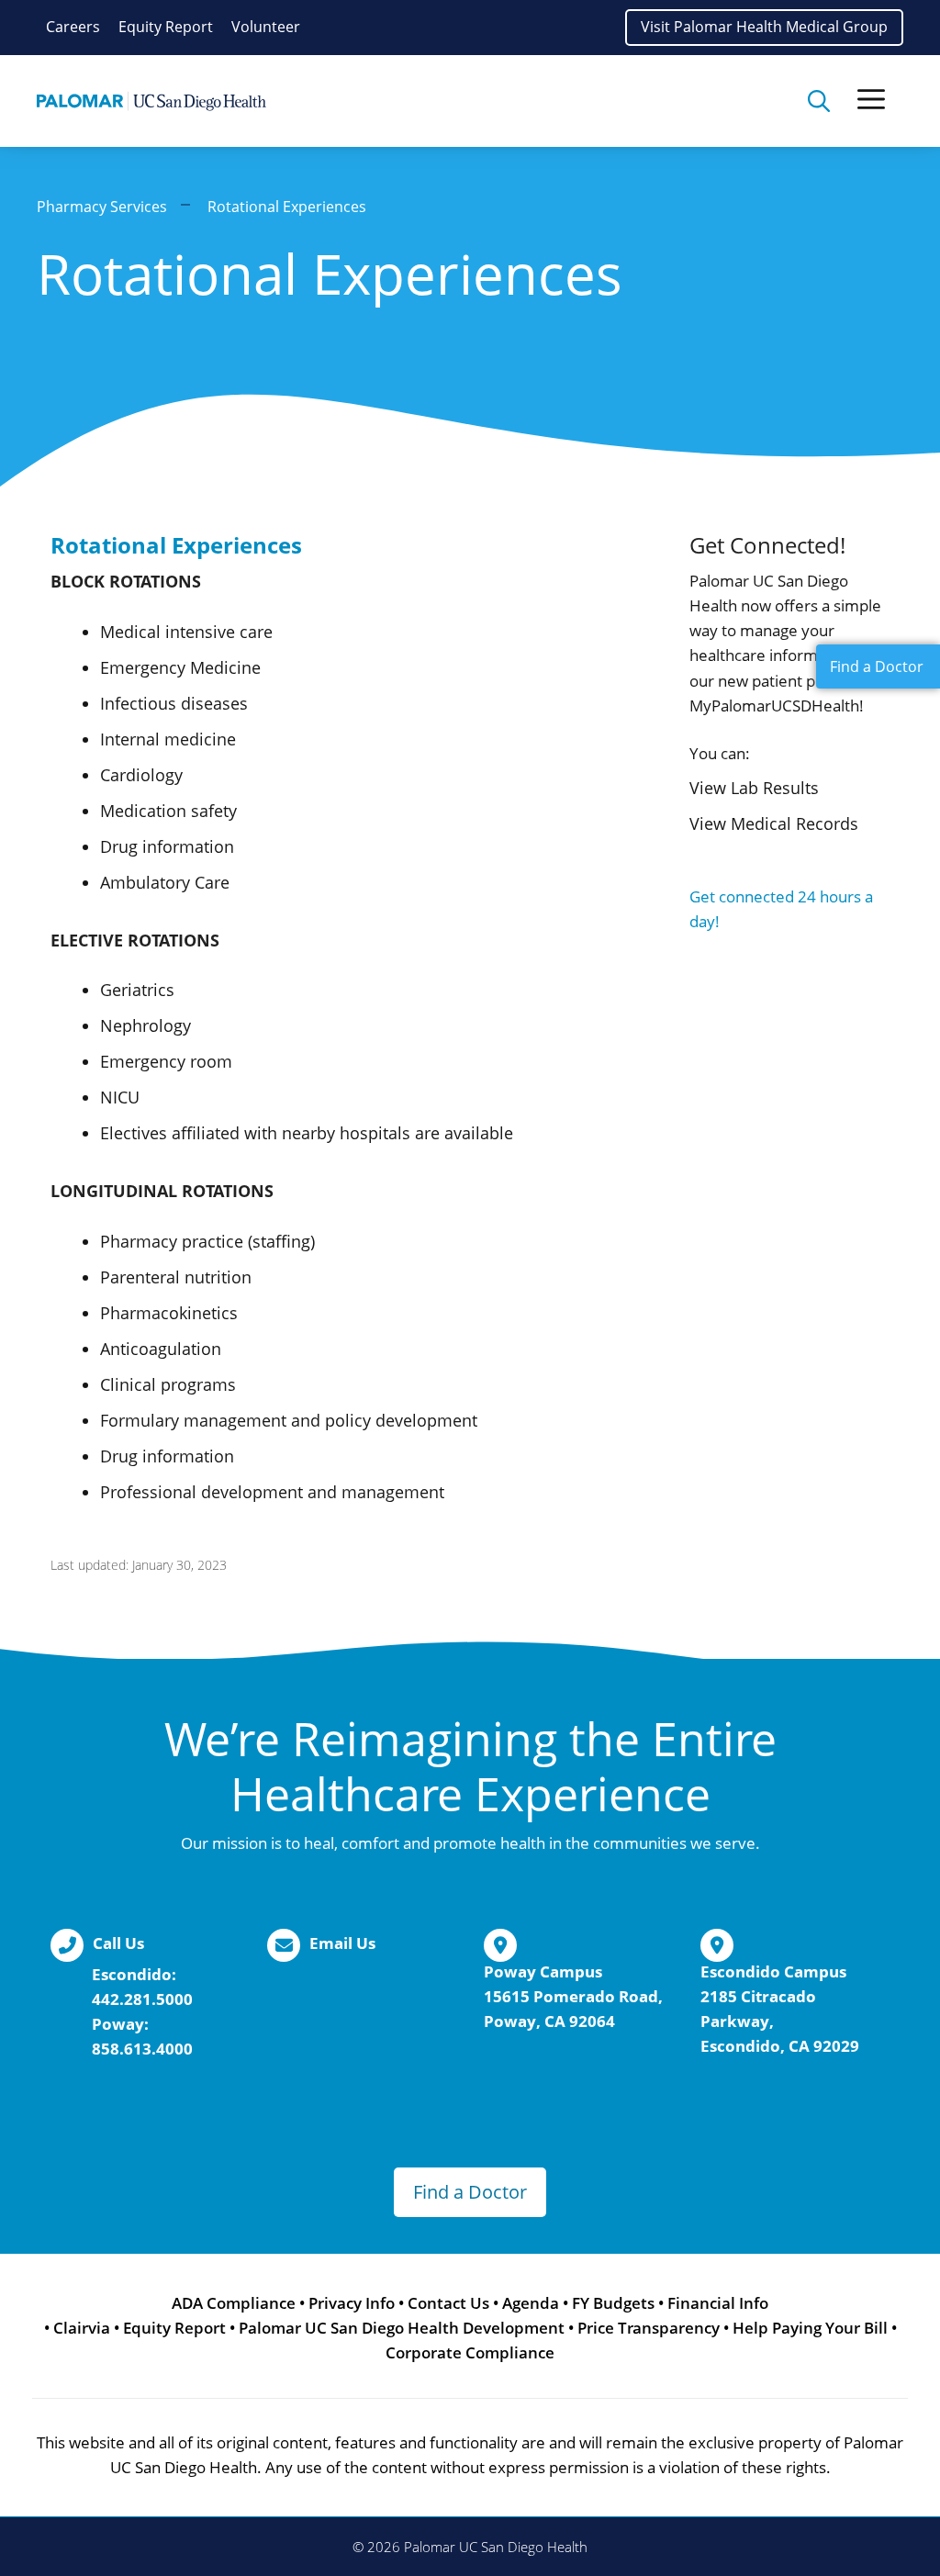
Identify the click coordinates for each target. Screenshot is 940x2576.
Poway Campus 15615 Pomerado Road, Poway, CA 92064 (573, 1996)
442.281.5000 (142, 1999)
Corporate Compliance (470, 2352)
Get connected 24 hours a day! (781, 909)
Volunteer (266, 27)
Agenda (531, 2303)
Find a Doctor (470, 2192)
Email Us (342, 1943)
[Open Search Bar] (819, 101)
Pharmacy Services (102, 207)
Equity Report (166, 27)
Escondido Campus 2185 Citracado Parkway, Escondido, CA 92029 (780, 2009)
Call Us (118, 1943)
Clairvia (82, 2328)
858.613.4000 (142, 2049)
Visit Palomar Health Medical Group (764, 27)
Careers (73, 27)
